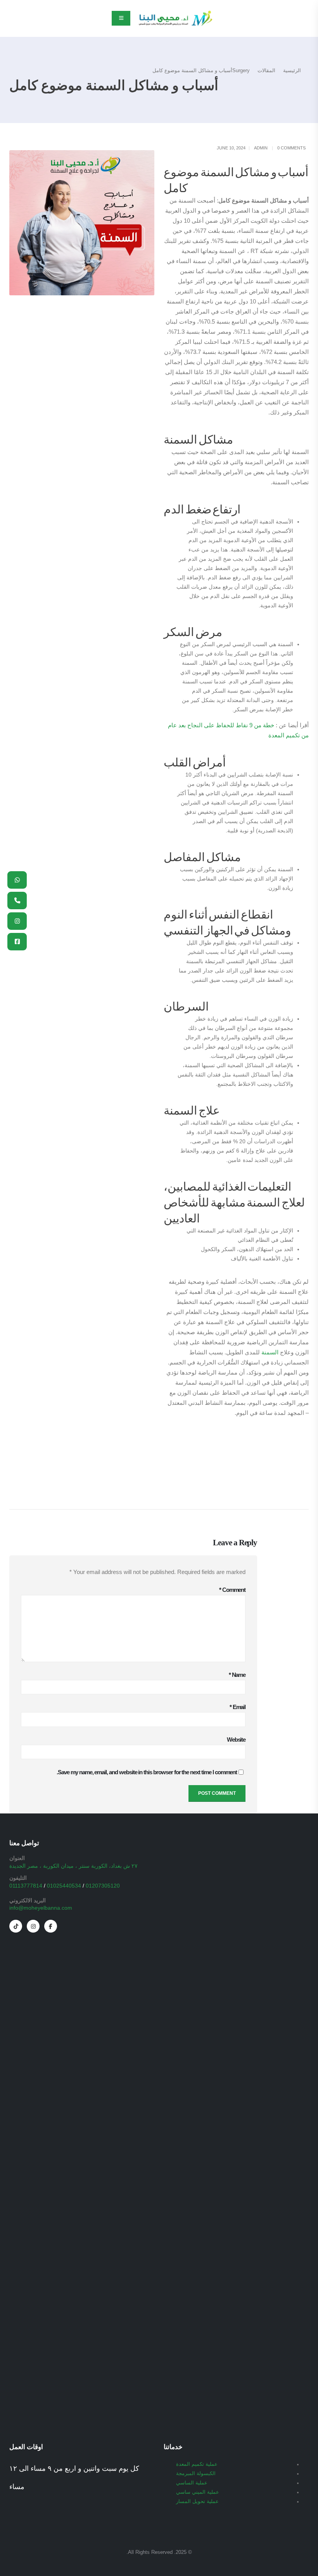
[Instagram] (33, 1926)
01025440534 (64, 1886)
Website (236, 1740)
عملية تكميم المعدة (197, 2464)
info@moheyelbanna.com (41, 1908)
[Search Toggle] (13, 19)
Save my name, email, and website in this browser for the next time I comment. (147, 1772)
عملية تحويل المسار (197, 2501)
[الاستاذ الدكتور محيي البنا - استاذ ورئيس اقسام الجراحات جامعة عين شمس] (175, 18)
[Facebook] (51, 1926)
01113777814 (26, 1886)
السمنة (270, 1352)
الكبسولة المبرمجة (196, 2474)
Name (237, 1675)
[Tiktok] (16, 1926)
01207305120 (103, 1886)
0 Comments (291, 148)
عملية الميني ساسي (198, 2492)
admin (261, 148)
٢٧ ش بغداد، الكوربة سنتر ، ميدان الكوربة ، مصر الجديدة (73, 1866)
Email (238, 1707)
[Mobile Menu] (121, 18)
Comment (232, 1590)
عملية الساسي (192, 2483)
